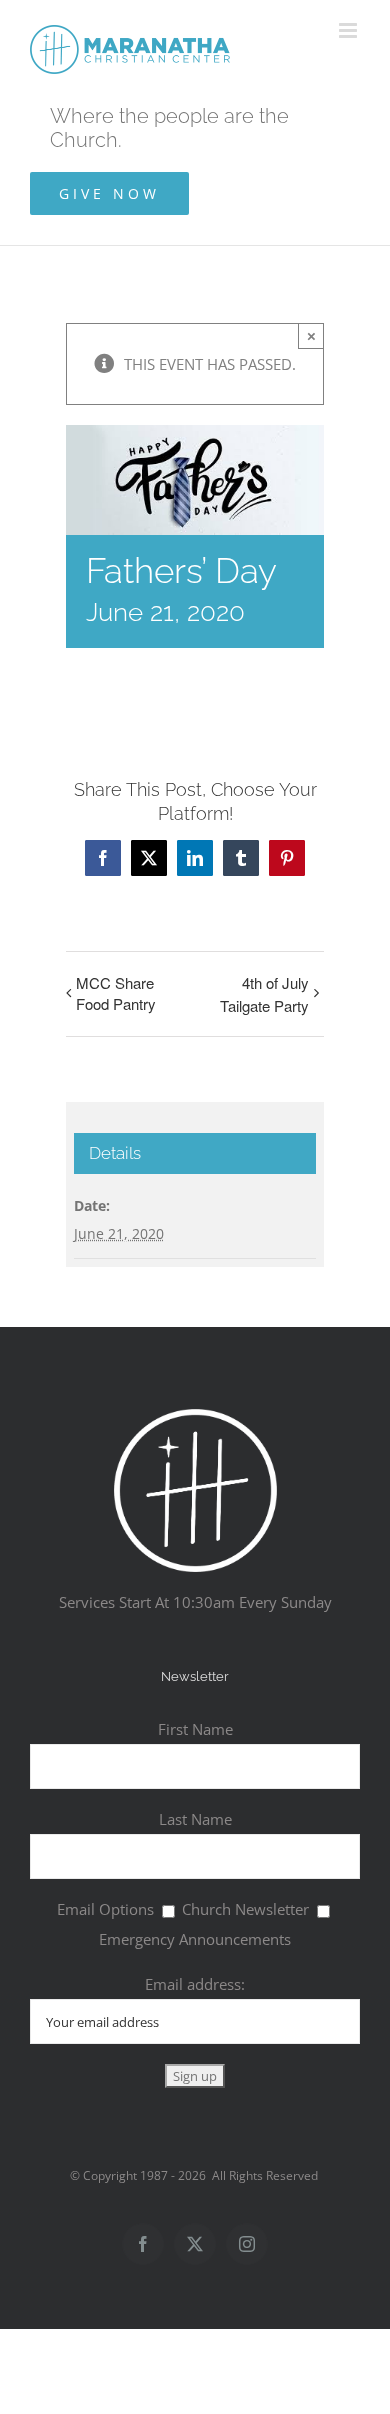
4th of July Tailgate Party (264, 994)
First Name (195, 1729)
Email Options (105, 1909)
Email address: (195, 1984)
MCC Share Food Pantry (116, 993)
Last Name (195, 1819)
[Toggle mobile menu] (349, 30)
